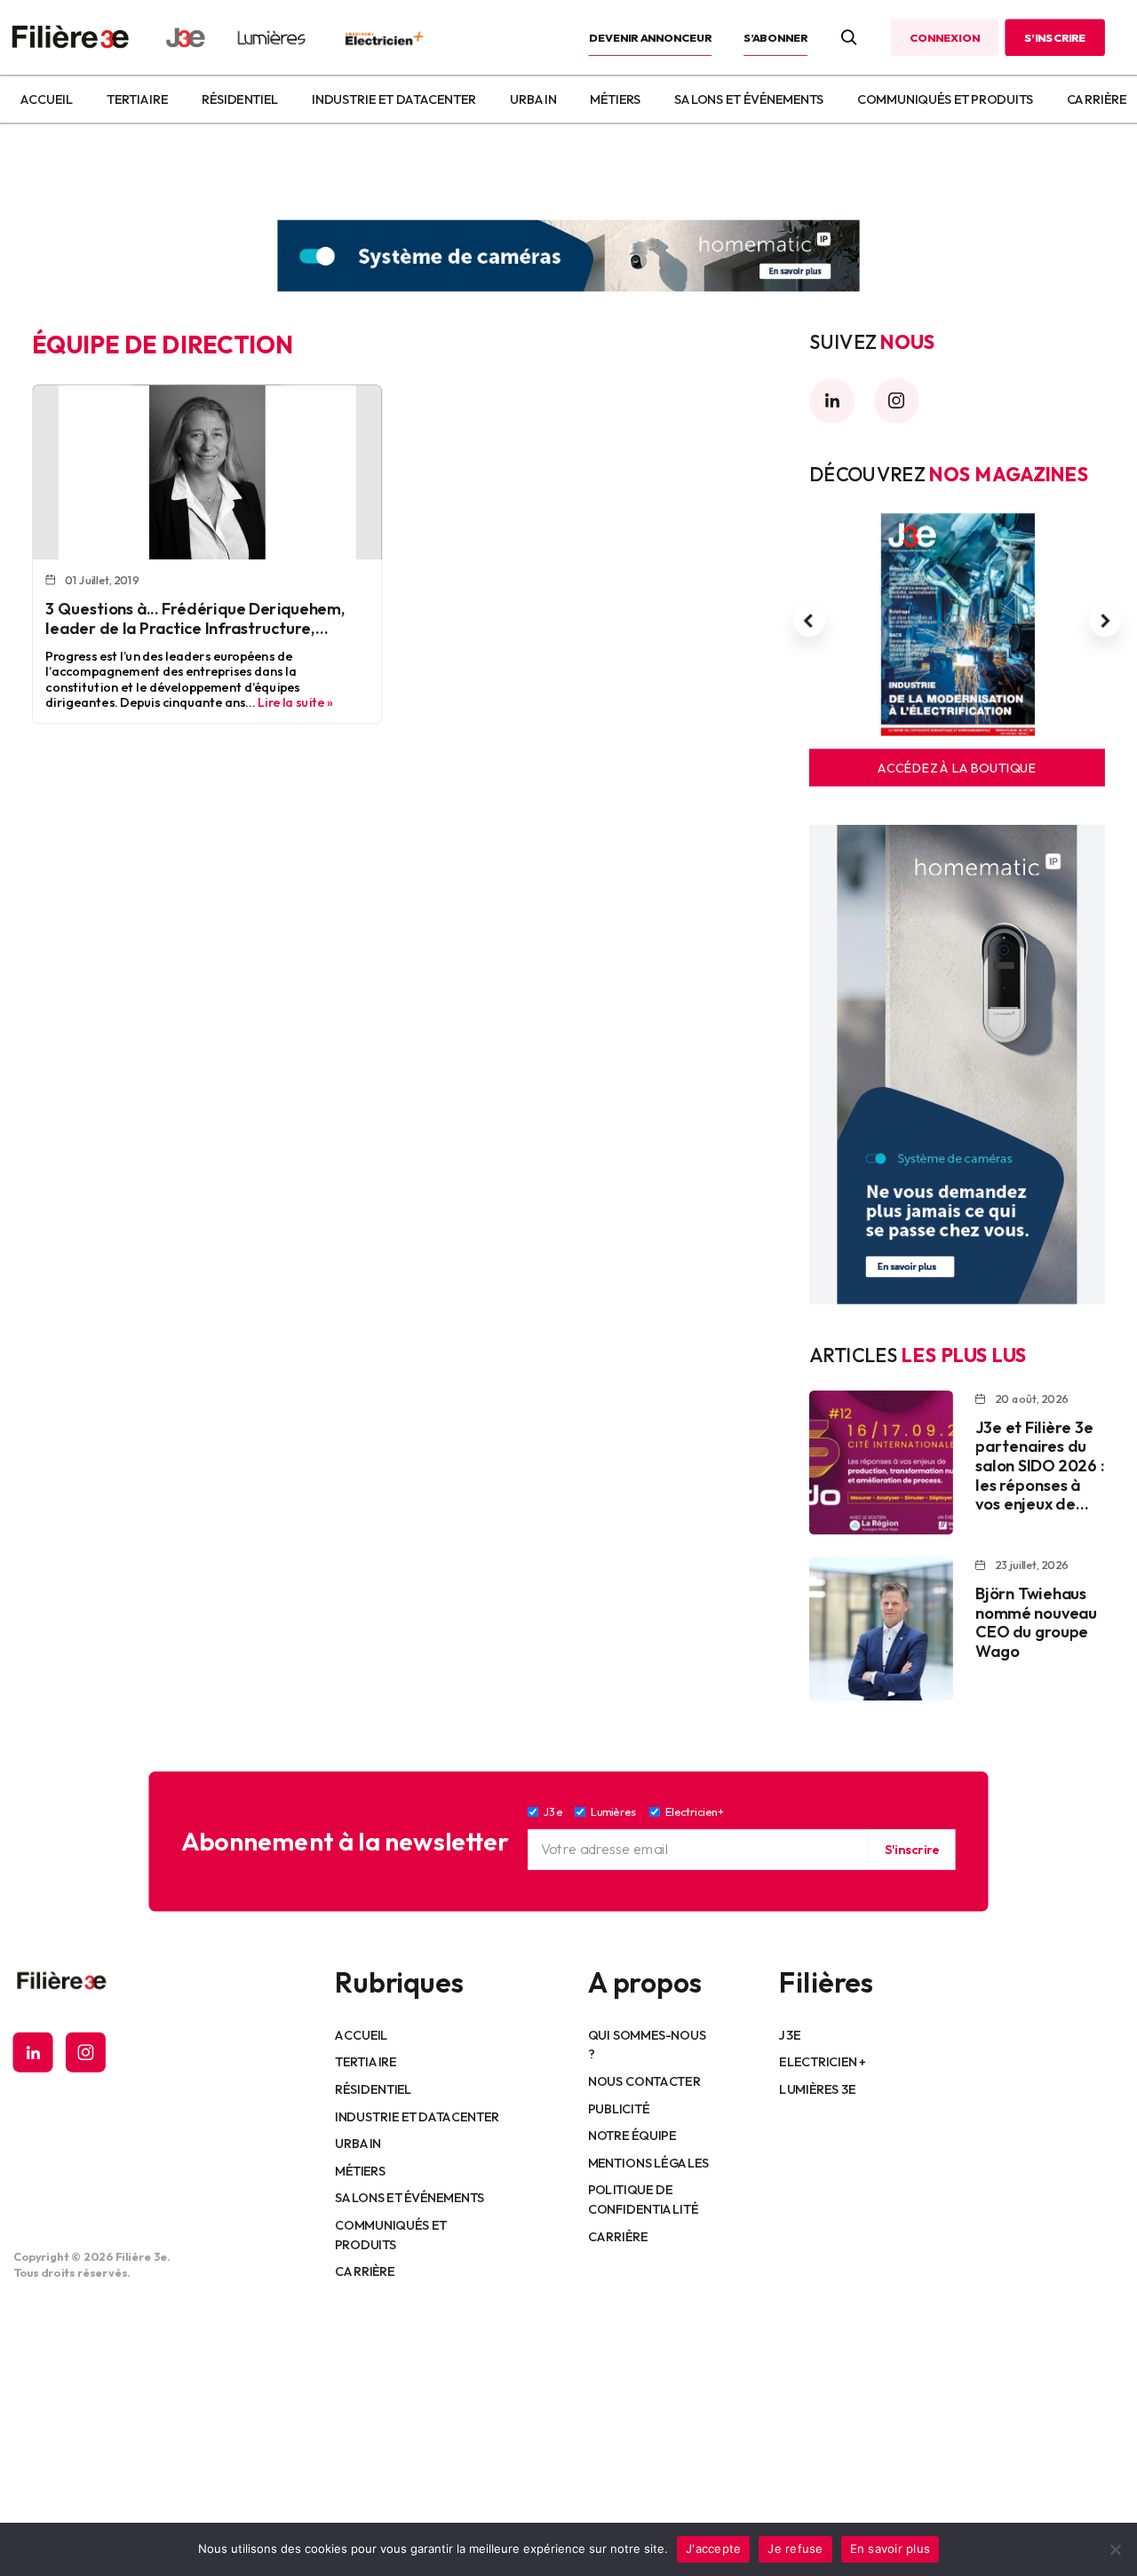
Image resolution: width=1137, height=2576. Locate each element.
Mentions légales (649, 2162)
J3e (789, 2034)
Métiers (615, 99)
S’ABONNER (775, 37)
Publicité (619, 2108)
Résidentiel (240, 99)
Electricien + (822, 2062)
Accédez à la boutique (957, 768)
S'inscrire (911, 1849)
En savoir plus (891, 2548)
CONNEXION (944, 37)
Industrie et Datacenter (394, 99)
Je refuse (795, 2548)
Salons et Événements (749, 99)
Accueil (46, 99)
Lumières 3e (817, 2089)
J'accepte (713, 2548)
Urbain (533, 99)
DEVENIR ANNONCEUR (651, 37)
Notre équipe (632, 2135)
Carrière (1097, 99)
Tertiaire (137, 99)
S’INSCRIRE (1055, 37)
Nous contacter (644, 2081)
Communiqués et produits (945, 99)
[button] (809, 622)
